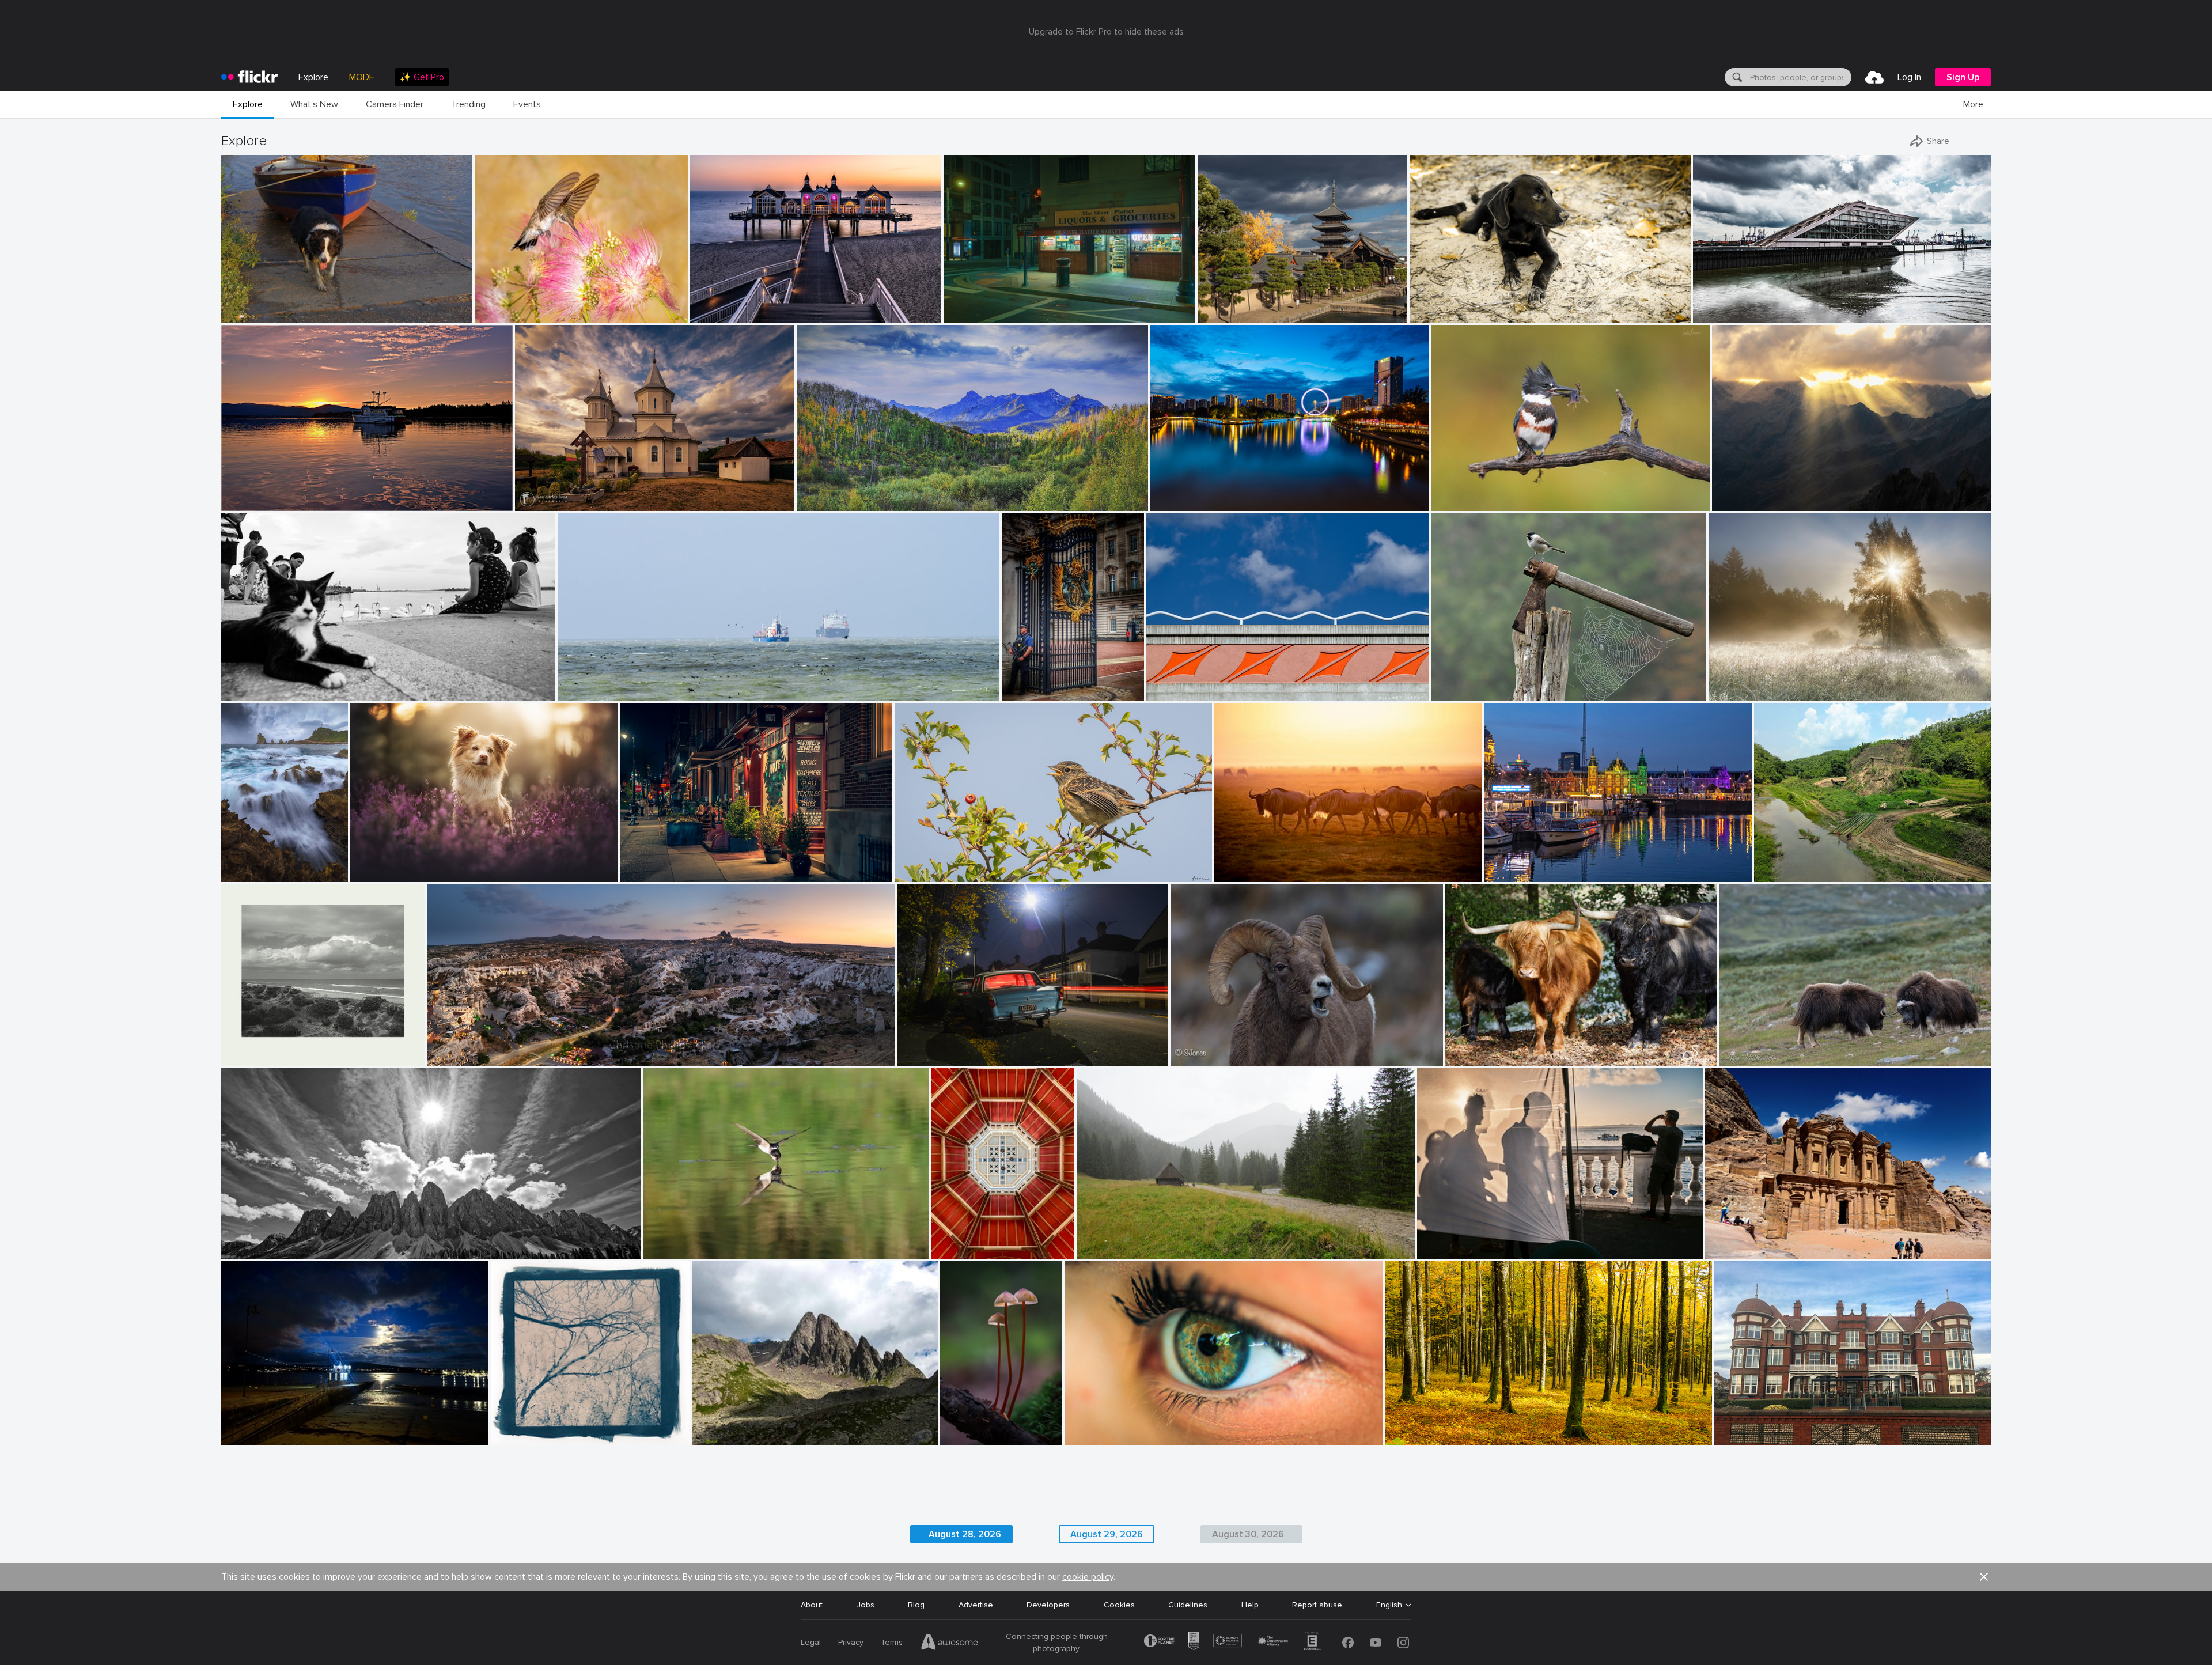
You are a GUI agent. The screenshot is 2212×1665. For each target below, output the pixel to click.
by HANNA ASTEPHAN (1741, 1250)
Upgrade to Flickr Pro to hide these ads (1106, 32)
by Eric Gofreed (500, 314)
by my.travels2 (1738, 1437)
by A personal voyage (254, 1057)
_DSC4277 (1176, 493)
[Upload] (1874, 77)
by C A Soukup (969, 314)
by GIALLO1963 (247, 1250)
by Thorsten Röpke (588, 693)
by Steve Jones (1194, 1057)
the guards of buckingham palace (1042, 683)
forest (1402, 1427)
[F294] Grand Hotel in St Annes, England (1794, 1427)
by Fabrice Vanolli (1414, 1437)
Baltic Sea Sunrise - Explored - (751, 304)
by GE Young (1024, 693)
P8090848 (1102, 1241)
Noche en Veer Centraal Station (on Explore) (1572, 864)
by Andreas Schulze (675, 1250)
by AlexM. (239, 693)
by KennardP (643, 874)
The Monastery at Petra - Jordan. (1772, 1241)
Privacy (851, 1642)
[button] (425, 313)
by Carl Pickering (249, 503)
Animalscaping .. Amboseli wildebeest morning (1303, 864)
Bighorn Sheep (1202, 1048)
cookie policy (1088, 1577)
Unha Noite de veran (264, 1427)
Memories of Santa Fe (1193, 683)
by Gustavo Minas (1446, 1250)
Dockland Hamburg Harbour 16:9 (1758, 304)
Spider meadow (1742, 683)
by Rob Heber (1432, 314)
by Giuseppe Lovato (723, 1437)
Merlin (366, 864)
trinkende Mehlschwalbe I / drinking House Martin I (742, 1241)
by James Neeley (1173, 693)
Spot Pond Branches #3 (540, 1427)
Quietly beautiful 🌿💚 (1801, 864)
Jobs (866, 1605)
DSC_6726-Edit (929, 864)
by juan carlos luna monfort (558, 503)
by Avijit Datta (1778, 874)
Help (1250, 1605)
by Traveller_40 (1719, 314)
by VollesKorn (1237, 874)
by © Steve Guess (249, 314)
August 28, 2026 (965, 1534)
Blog (916, 1605)
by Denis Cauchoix (1461, 693)
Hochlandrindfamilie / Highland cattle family (1530, 1048)
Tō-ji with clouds (1233, 304)
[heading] (249, 77)
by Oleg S (1215, 314)
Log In (1909, 77)
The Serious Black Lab (1455, 304)
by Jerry (1166, 503)
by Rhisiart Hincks (961, 1250)
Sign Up (1963, 77)
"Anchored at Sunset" (266, 493)
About (812, 1605)
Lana (1078, 1427)
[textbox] (1800, 77)
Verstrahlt (1735, 493)
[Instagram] (1403, 1643)
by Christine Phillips (459, 1057)
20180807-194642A (264, 683)
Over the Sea (587, 683)
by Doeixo (239, 1437)
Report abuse (1317, 1605)
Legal (811, 1642)
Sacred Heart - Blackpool (972, 1241)
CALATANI (538, 493)
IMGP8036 (246, 304)
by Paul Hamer (922, 1057)
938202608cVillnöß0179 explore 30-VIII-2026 (312, 1241)
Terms (892, 1642)
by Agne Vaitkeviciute (1753, 1057)
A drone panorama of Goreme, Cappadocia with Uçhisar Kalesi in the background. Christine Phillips (615, 1048)
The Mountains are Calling (850, 493)
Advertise (976, 1605)
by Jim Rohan (514, 1437)
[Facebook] (1348, 1643)
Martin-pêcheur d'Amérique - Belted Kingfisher (1521, 493)
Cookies (1119, 1605)
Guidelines (1188, 1605)
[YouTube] (1376, 1643)
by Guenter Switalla (1477, 1057)
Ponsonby (920, 1048)
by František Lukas (1739, 693)
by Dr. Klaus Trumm (969, 1437)
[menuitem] (422, 77)
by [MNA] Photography (254, 874)
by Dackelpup (374, 874)
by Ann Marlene (823, 503)
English (1389, 1605)
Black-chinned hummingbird (529, 304)
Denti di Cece (721, 1427)
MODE (362, 77)
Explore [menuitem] (313, 77)
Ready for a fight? (1757, 1048)
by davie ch (915, 874)
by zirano (1730, 503)
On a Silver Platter (982, 304)
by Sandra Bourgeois (1464, 503)
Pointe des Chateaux (254, 864)
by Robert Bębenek (1107, 1250)
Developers (1048, 1605)
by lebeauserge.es (1512, 874)
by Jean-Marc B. (1091, 1437)
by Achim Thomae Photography (738, 314)
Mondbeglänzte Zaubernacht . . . (969, 1427)
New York (643, 864)
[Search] (1736, 77)
